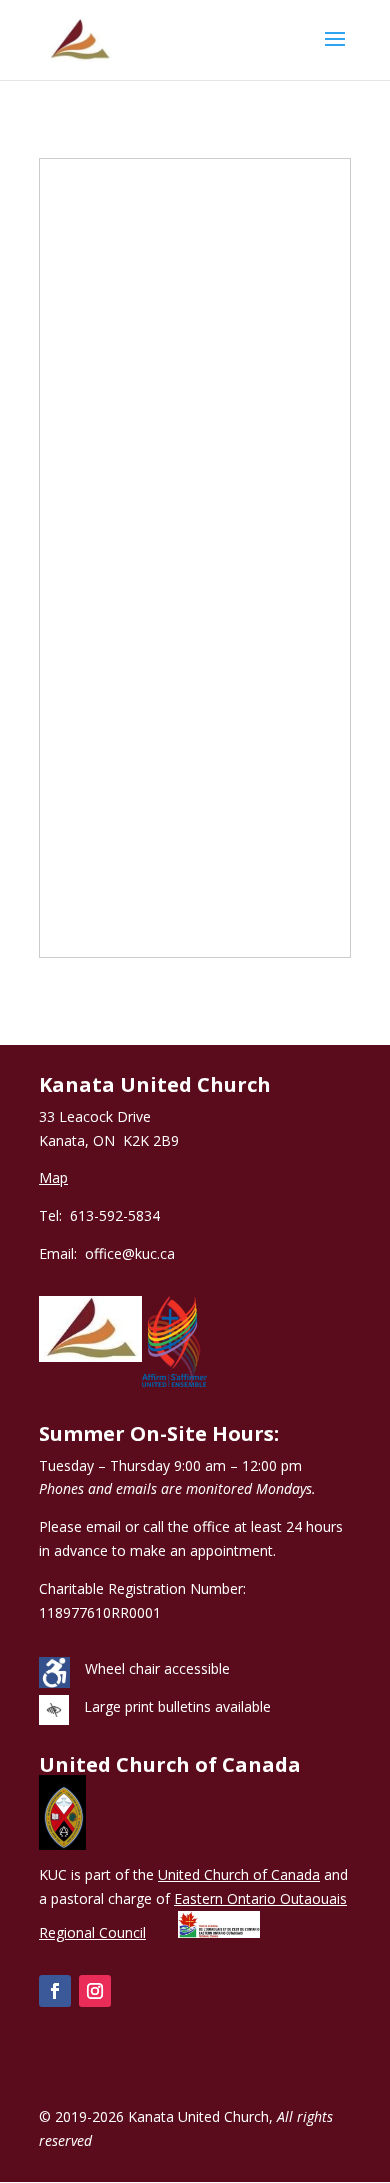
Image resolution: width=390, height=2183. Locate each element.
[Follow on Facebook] (55, 1991)
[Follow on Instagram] (95, 1991)
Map (53, 1177)
